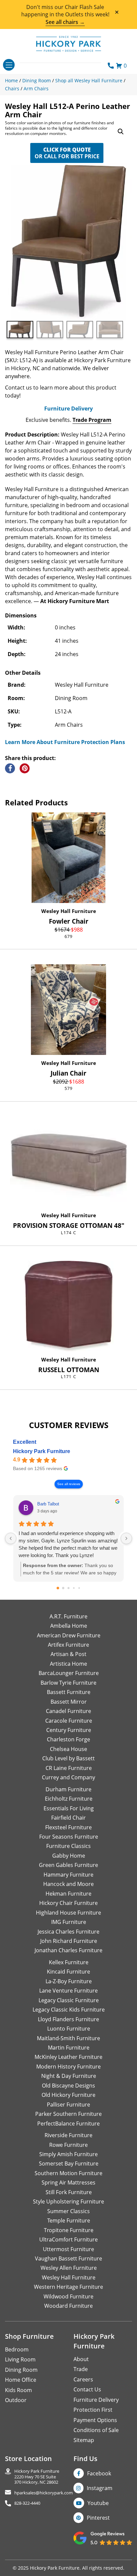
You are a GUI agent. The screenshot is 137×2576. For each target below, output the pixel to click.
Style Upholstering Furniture (68, 2201)
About (81, 2359)
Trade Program (92, 420)
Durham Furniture (68, 1789)
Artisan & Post (68, 1654)
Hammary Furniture (68, 1875)
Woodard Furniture (68, 2306)
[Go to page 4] (79, 1588)
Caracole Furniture (69, 1721)
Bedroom (17, 2349)
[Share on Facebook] (10, 768)
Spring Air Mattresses (68, 2182)
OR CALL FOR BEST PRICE (67, 153)
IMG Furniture (69, 1922)
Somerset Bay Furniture (69, 2163)
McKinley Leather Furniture (68, 2057)
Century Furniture (69, 1730)
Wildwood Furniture (68, 2296)
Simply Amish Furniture (68, 2154)
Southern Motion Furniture (68, 2173)
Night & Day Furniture (69, 2076)
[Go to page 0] (58, 1588)
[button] (121, 132)
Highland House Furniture (68, 1913)
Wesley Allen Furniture (69, 2268)
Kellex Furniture (69, 1962)
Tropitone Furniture (69, 2230)
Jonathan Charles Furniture (68, 1950)
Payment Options (95, 2420)
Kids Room (18, 2390)
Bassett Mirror (69, 1702)
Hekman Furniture (68, 1894)
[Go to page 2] (68, 1588)
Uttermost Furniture (68, 2249)
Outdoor (16, 2400)
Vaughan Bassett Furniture (68, 2258)
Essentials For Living (69, 1808)
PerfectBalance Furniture (68, 2124)
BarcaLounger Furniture (69, 1673)
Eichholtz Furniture (69, 1799)
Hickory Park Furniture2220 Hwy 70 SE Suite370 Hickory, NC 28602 (37, 2477)
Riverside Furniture (68, 2135)
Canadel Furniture (68, 1711)
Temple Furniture (69, 2220)
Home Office (21, 2380)
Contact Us (87, 2389)
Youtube (98, 2503)
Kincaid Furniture (68, 1972)
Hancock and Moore (68, 1884)
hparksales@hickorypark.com (44, 2493)
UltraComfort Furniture (68, 2239)
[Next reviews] (126, 1538)
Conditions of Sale (96, 2430)
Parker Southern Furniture (68, 2114)
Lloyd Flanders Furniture (68, 2019)
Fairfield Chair (68, 1818)
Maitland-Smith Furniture (68, 2038)
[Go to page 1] (63, 1588)
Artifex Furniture (68, 1645)
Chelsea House (68, 1749)
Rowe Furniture (68, 2145)
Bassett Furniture (69, 1692)
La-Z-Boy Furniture (69, 1981)
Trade (81, 2369)
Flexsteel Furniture (68, 1827)
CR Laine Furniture (69, 1768)
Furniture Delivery (68, 409)
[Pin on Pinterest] (25, 768)
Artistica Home (68, 1664)
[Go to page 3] (74, 1588)
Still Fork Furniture (69, 2192)
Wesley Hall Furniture (69, 911)
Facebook (99, 2473)
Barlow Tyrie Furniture (68, 1683)
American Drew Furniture (69, 1635)
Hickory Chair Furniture (68, 1903)
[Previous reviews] (11, 1538)
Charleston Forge (68, 1739)
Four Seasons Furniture (69, 1837)
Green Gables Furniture (68, 1865)
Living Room (20, 2359)
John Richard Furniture (69, 1941)
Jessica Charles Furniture (68, 1932)
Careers (83, 2379)
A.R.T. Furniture (68, 1616)
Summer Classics (68, 2211)
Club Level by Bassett (68, 1758)
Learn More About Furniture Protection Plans (65, 742)
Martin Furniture (69, 2048)
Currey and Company (68, 1777)
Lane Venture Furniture (68, 1991)
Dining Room (21, 2370)
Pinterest (98, 2518)
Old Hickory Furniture (68, 2095)
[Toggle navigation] (9, 65)
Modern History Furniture (68, 2067)
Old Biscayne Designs (68, 2086)
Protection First (93, 2410)
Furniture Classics (68, 1846)
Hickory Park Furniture (42, 1451)
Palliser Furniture (68, 2105)
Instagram (100, 2488)
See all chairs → (65, 22)
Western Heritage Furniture (68, 2287)
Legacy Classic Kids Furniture (69, 2010)
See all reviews (69, 1484)
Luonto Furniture (69, 2029)
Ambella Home (69, 1626)
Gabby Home (69, 1856)
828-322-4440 (27, 2503)
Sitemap (84, 2440)
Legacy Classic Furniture (69, 2000)
